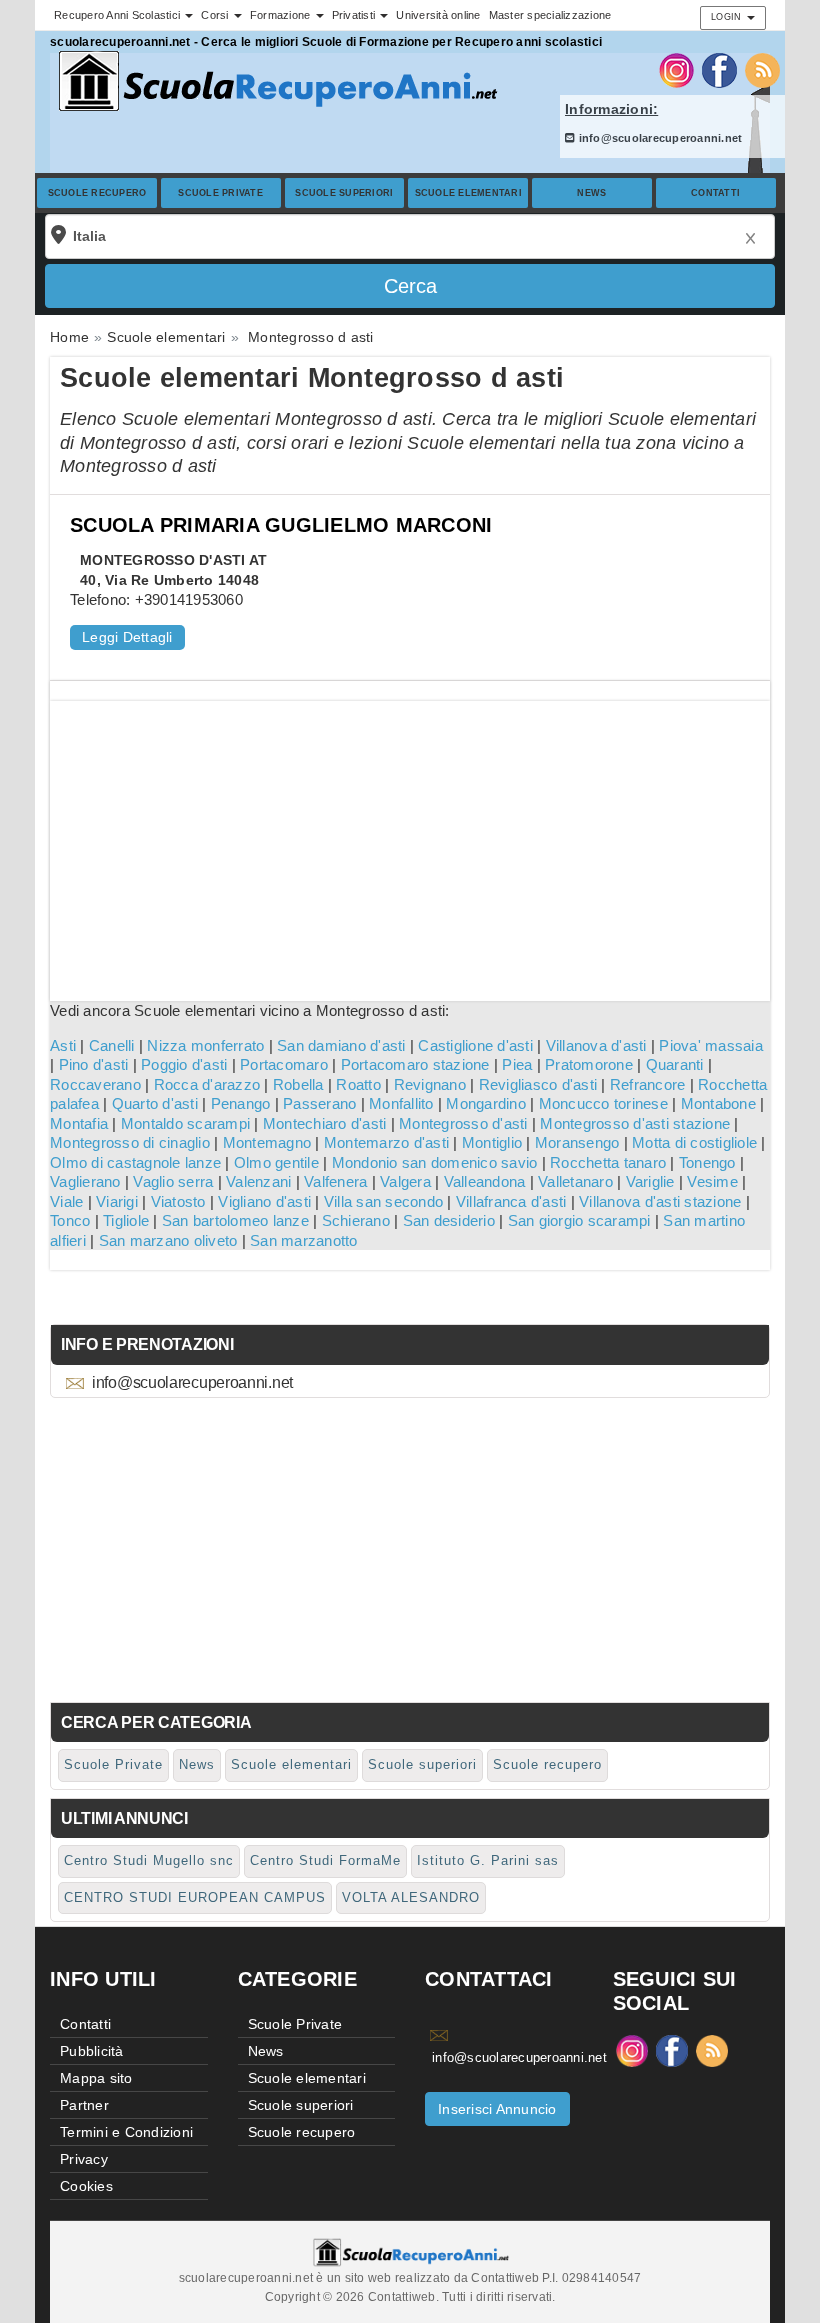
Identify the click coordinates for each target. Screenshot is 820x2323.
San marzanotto (304, 1240)
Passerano (319, 1103)
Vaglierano (85, 1181)
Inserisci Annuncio (497, 2109)
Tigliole (126, 1220)
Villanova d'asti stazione (660, 1201)
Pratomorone (589, 1064)
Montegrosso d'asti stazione (635, 1123)
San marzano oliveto (168, 1240)
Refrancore (648, 1084)
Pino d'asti (94, 1064)
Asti (63, 1045)
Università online (438, 15)
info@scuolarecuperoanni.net (658, 138)
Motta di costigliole (694, 1142)
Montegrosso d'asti (463, 1123)
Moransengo (577, 1142)
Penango (241, 1103)
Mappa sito (96, 2078)
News (591, 193)
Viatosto (178, 1201)
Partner (84, 2105)
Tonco (70, 1220)
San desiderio (449, 1220)
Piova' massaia (711, 1045)
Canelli (112, 1045)
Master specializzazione (550, 15)
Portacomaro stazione (415, 1064)
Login (728, 17)
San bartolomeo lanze (235, 1220)
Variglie (650, 1181)
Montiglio (492, 1142)
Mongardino (486, 1103)
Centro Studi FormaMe (325, 1860)
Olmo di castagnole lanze (135, 1162)
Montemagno (267, 1142)
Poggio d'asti (184, 1064)
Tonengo (707, 1162)
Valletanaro (575, 1181)
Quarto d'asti (155, 1103)
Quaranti (675, 1064)
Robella (298, 1084)
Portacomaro (284, 1064)
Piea (517, 1064)
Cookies (86, 2186)
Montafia (79, 1123)
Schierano (356, 1220)
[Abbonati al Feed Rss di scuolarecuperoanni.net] (762, 69)
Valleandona (485, 1181)
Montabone (718, 1103)
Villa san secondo (383, 1201)
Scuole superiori (344, 193)
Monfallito (401, 1103)
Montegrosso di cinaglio (130, 1142)
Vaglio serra (173, 1181)
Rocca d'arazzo (207, 1084)
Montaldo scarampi (185, 1123)
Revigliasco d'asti (538, 1084)
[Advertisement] (410, 841)
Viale (66, 1201)
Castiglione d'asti (475, 1045)
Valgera (405, 1181)
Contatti (715, 193)
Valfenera (335, 1181)
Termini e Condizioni (126, 2132)
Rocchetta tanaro (608, 1162)
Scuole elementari (468, 193)
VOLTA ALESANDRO (411, 1897)
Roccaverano (95, 1084)
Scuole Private (220, 193)
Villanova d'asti (596, 1045)
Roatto (358, 1084)
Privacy (84, 2159)
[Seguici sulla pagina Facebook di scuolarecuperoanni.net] (719, 69)
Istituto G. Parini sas (488, 1860)
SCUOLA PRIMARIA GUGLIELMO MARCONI (281, 525)
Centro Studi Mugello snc (149, 1860)
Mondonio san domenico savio (435, 1162)
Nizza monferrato (205, 1045)
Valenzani (258, 1181)
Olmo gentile (276, 1162)
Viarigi (117, 1201)
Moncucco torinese (603, 1103)
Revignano (430, 1084)
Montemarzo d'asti (386, 1142)
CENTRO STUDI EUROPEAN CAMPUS (195, 1897)
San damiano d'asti (341, 1045)
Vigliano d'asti (264, 1201)
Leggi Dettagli (127, 637)
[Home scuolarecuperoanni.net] (275, 81)
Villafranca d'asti (511, 1201)
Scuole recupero (97, 193)
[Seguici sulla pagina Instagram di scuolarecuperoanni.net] (676, 69)
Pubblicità (92, 2051)
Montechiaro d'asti (325, 1123)
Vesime (712, 1181)
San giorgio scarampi (579, 1220)
